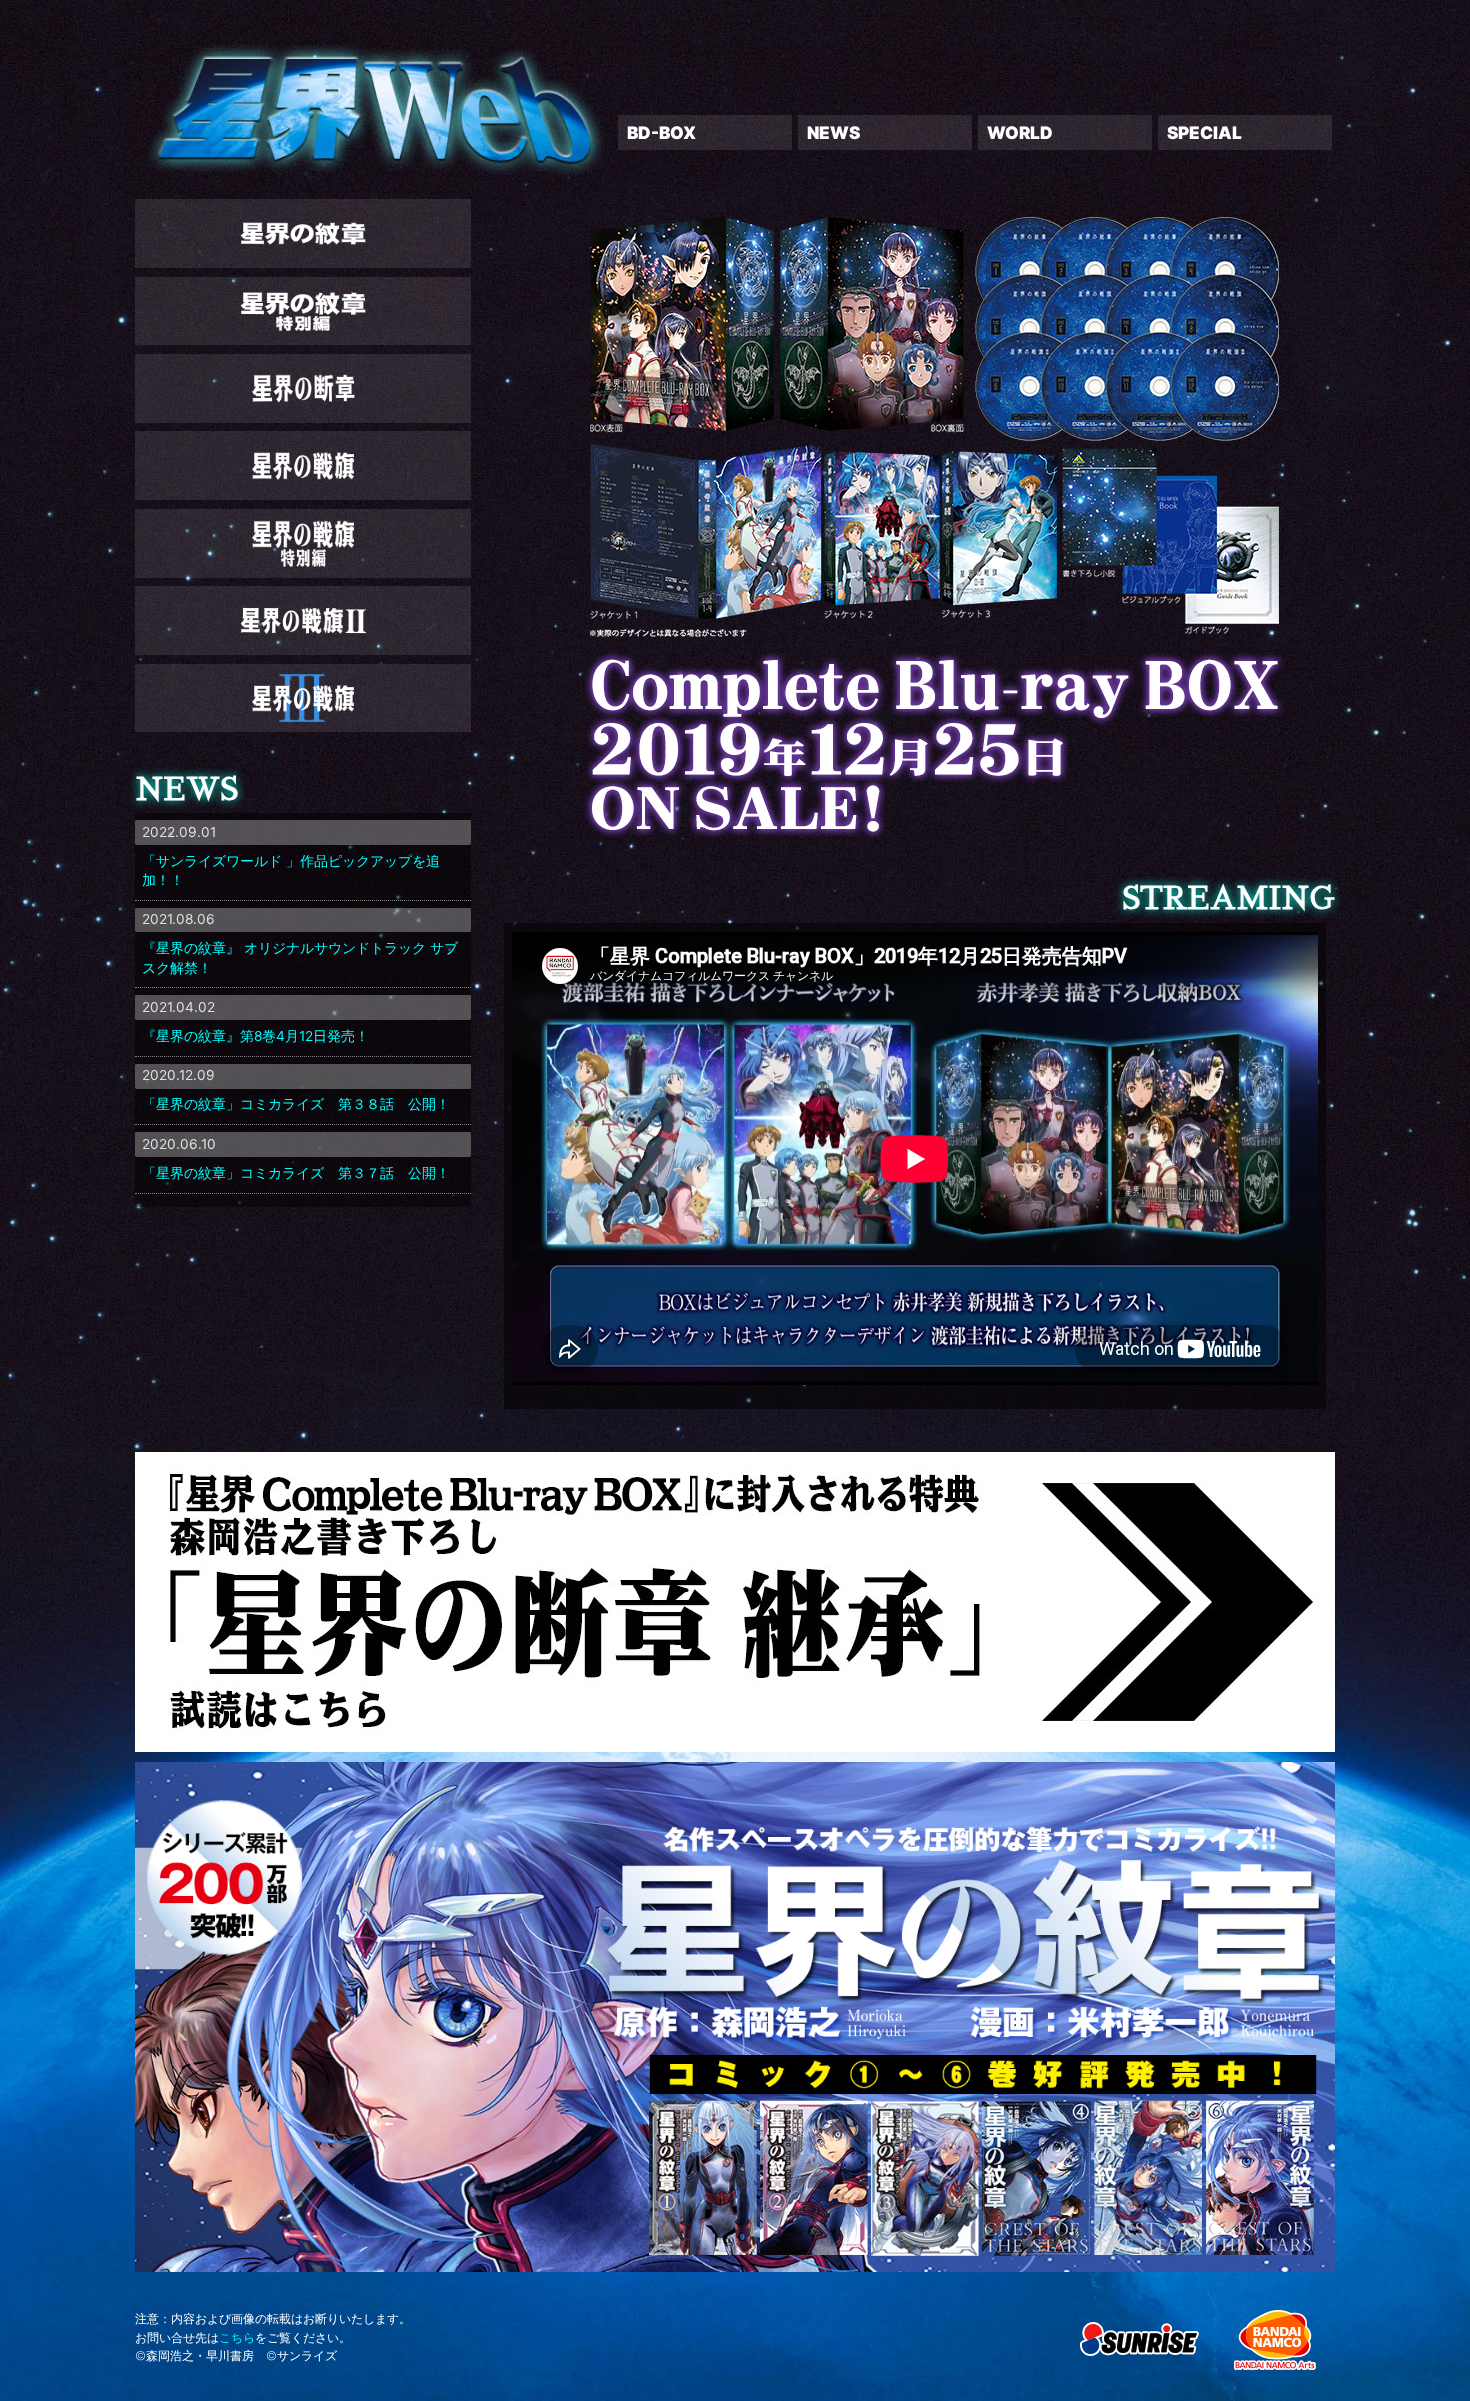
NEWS (833, 132)
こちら (237, 2337)
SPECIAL (1204, 132)
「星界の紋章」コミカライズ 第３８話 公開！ (296, 1104)
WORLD (1020, 132)
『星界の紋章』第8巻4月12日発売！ (255, 1036)
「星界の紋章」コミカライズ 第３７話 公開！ (296, 1173)
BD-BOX (661, 132)
